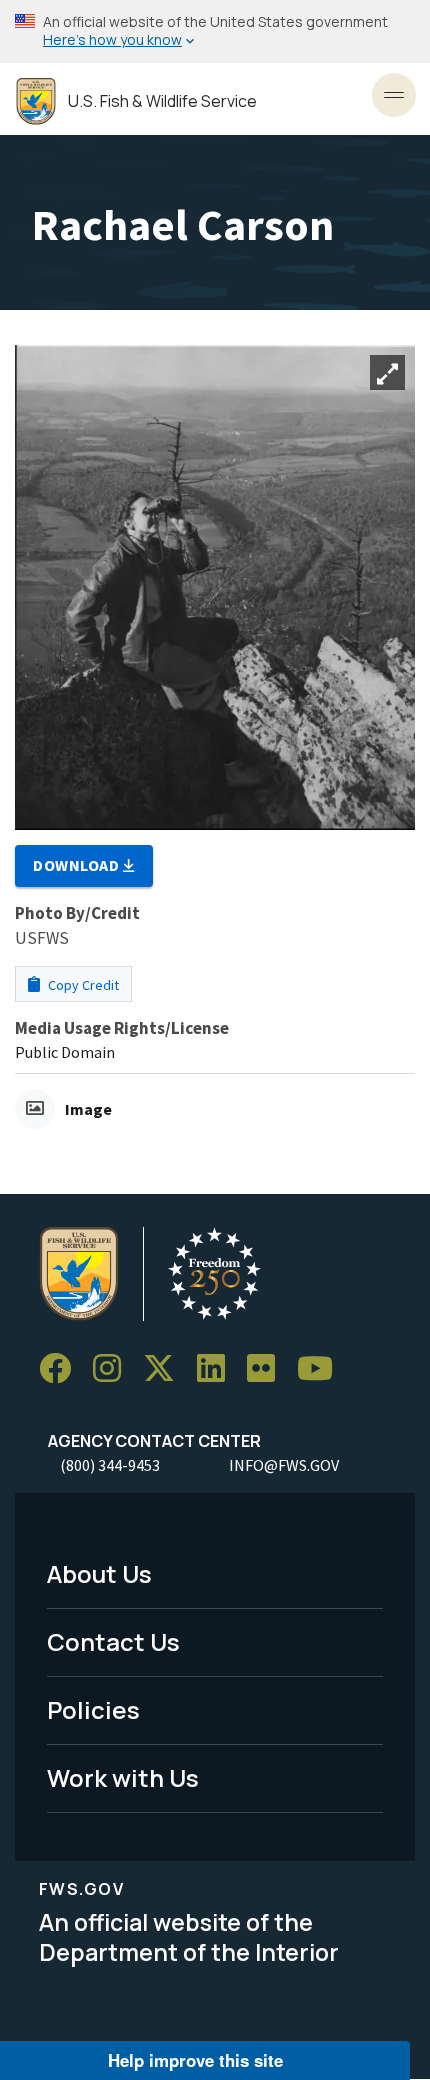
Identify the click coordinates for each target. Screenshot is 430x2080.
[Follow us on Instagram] (114, 1368)
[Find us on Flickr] (268, 1368)
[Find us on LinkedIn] (218, 1368)
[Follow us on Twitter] (166, 1368)
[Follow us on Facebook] (62, 1368)
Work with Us (123, 1777)
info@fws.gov (284, 1465)
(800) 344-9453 (110, 1465)
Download (78, 865)
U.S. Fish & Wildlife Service (162, 101)
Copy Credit (82, 985)
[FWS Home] (36, 101)
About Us (99, 1573)
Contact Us (113, 1641)
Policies (93, 1709)
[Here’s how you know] (215, 31)
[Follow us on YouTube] (322, 1368)
